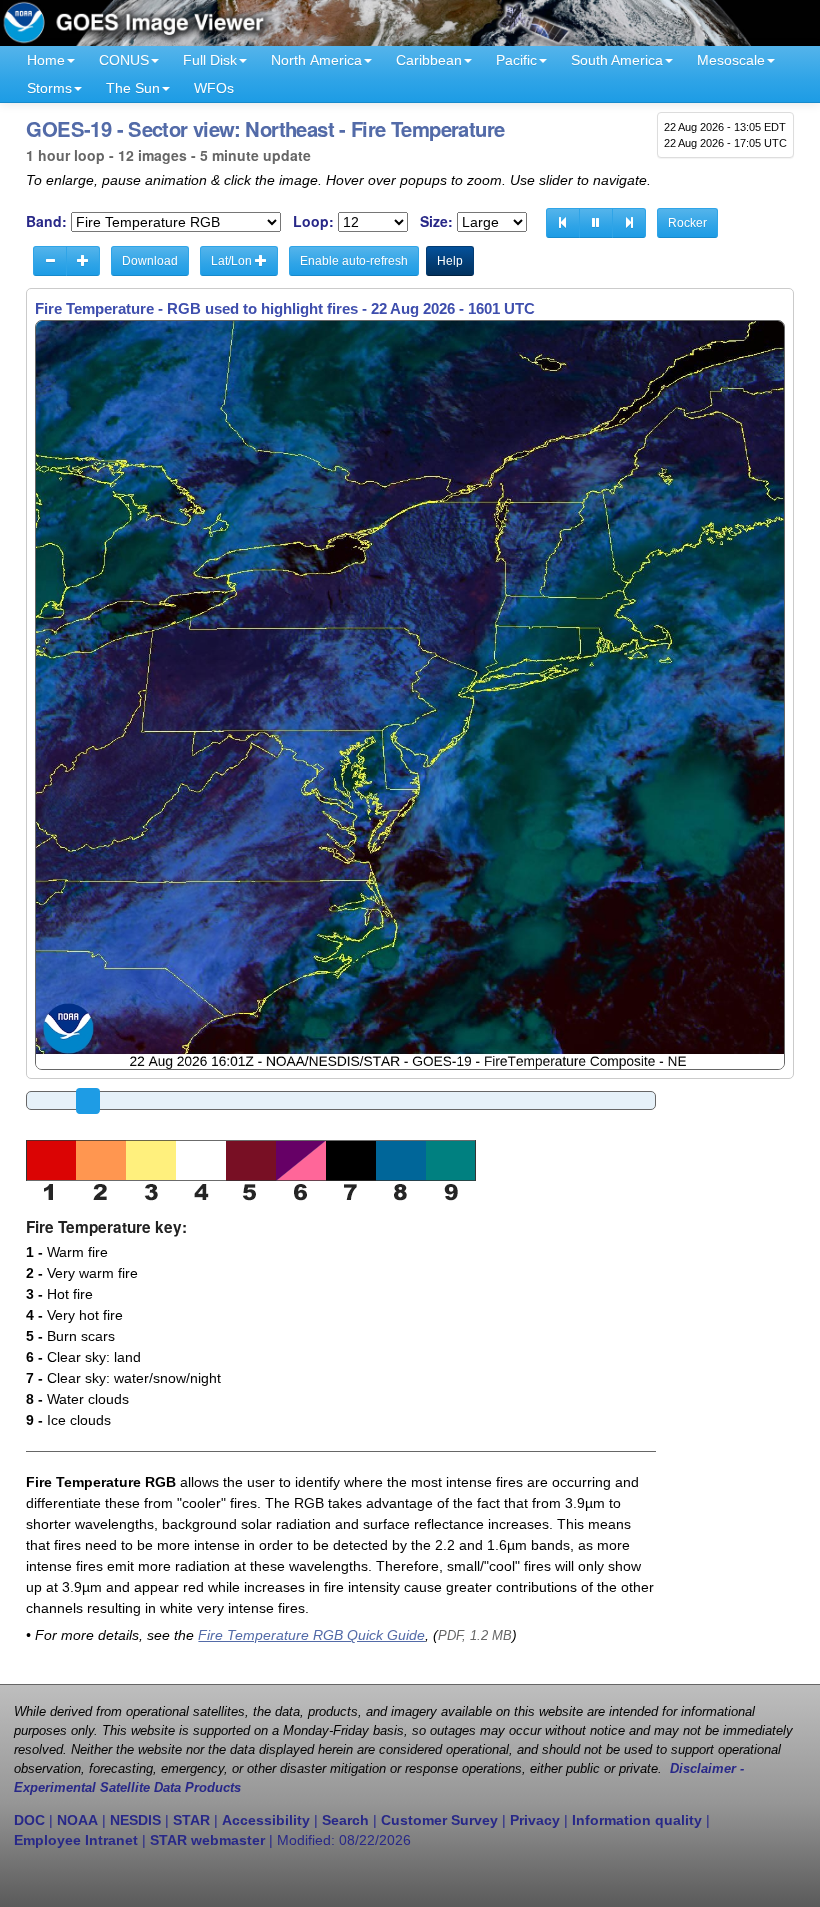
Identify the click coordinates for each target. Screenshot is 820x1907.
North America (316, 60)
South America (617, 60)
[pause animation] (596, 223)
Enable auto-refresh (354, 261)
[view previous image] (563, 223)
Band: (46, 221)
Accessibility (266, 1820)
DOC (29, 1820)
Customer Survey (439, 1820)
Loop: (313, 221)
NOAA (77, 1820)
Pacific (516, 60)
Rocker (687, 223)
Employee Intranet (76, 1840)
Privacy (535, 1820)
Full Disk (210, 60)
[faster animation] (83, 261)
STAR (191, 1820)
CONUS (124, 60)
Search (345, 1820)
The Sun (133, 88)
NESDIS (135, 1820)
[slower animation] (50, 261)
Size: (436, 221)
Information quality (637, 1820)
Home (46, 60)
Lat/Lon (233, 261)
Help (450, 261)
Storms (49, 88)
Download (150, 261)
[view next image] (629, 223)
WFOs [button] (214, 88)
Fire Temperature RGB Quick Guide (311, 1635)
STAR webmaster (207, 1840)
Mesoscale (731, 60)
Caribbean (429, 60)
